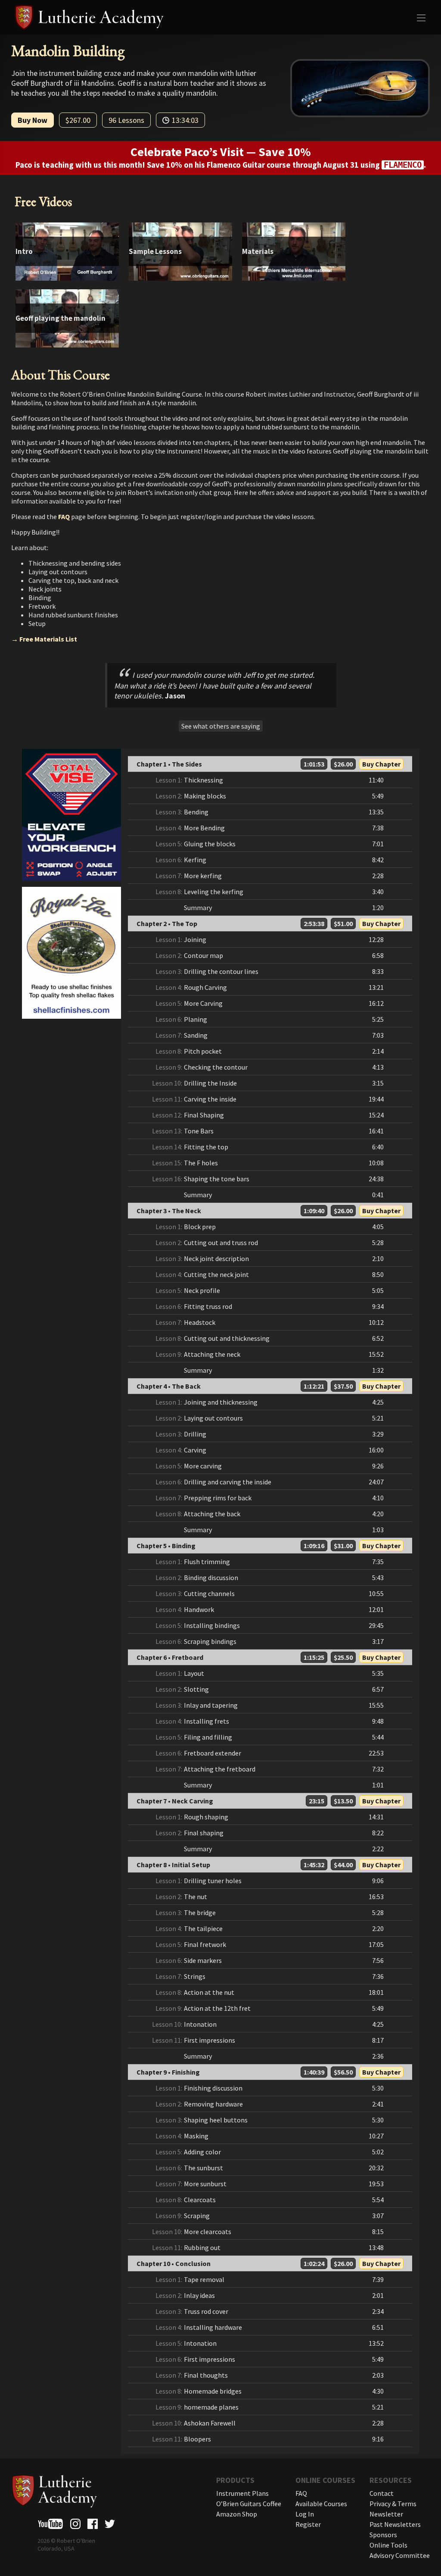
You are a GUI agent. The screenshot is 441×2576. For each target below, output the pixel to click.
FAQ (64, 516)
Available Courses (321, 2504)
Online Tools (388, 2545)
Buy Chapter (381, 764)
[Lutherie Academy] (221, 17)
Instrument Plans (242, 2493)
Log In (305, 2514)
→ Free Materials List (44, 639)
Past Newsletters (395, 2524)
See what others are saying (221, 726)
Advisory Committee (400, 2555)
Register (308, 2524)
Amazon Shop (237, 2514)
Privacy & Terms (393, 2504)
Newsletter (386, 2514)
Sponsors (383, 2535)
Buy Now (33, 120)
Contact (382, 2493)
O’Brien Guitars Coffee (249, 2504)
